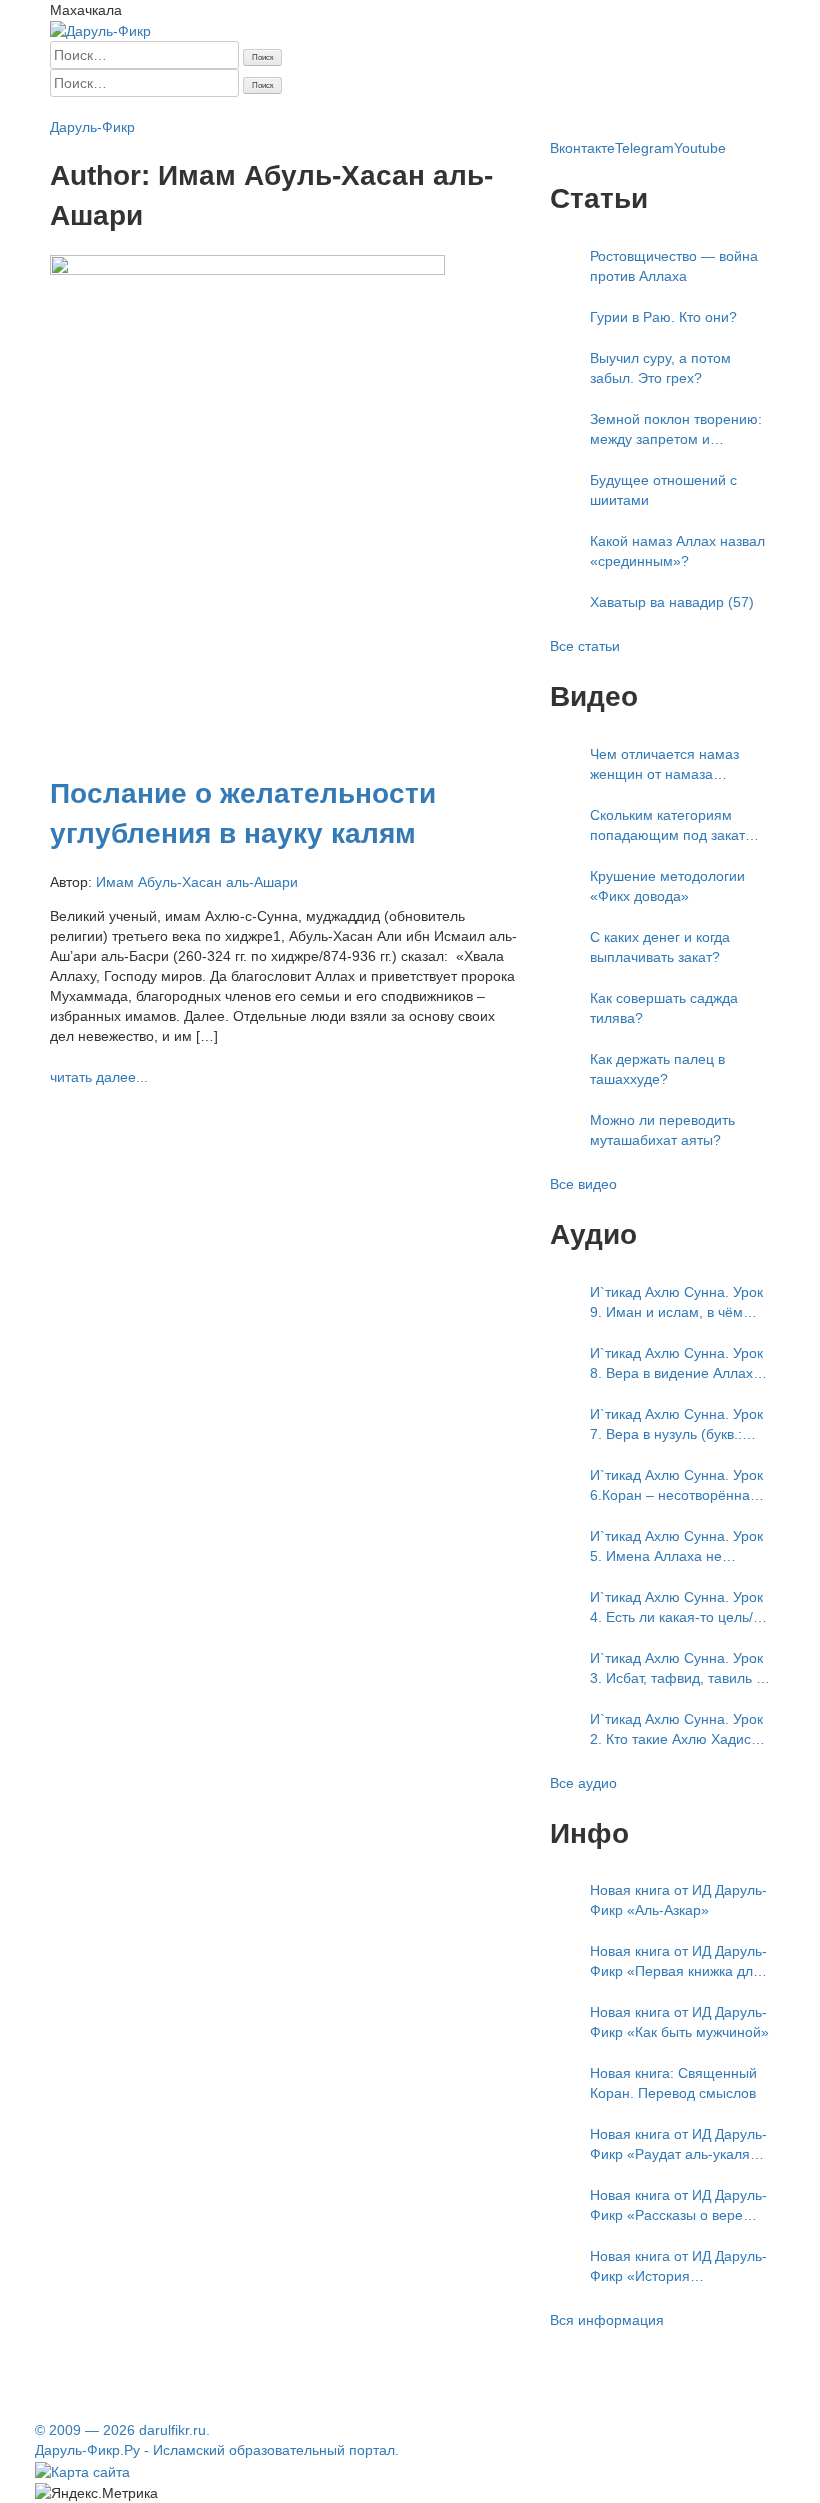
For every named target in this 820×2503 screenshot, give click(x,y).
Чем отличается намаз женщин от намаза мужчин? (664, 765)
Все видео (583, 1184)
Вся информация (607, 2320)
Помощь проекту (643, 107)
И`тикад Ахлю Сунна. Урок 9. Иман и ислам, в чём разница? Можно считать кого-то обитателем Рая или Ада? (676, 1303)
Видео (521, 107)
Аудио (477, 107)
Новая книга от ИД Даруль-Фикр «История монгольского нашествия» (678, 2267)
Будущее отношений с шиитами (663, 490)
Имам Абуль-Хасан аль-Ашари (197, 882)
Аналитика (377, 107)
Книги (434, 107)
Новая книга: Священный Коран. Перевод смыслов (673, 2083)
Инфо (565, 107)
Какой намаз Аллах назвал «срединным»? (677, 551)
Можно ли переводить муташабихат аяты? (662, 1130)
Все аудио (583, 1783)
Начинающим (153, 107)
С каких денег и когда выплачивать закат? (660, 947)
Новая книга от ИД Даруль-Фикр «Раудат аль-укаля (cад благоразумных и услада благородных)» (678, 2145)
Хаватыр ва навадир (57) (672, 602)
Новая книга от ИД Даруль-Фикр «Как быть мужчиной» (679, 2022)
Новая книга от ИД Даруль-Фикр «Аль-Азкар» (678, 1900)
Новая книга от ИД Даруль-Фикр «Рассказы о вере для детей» (678, 2206)
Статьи (224, 107)
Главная (77, 107)
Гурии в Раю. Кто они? (663, 317)
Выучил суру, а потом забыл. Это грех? (660, 368)
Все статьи (585, 646)
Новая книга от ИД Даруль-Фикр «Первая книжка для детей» (678, 1962)
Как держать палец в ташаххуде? (657, 1069)
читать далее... (99, 1077)
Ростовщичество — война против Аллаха (674, 266)
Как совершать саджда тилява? (664, 1008)
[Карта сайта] (82, 2470)
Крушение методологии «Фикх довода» (667, 886)
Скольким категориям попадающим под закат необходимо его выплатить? (667, 826)
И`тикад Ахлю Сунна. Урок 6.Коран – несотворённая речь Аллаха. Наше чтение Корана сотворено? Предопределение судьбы (678, 1486)
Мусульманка (295, 107)
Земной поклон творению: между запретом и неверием (676, 430)
